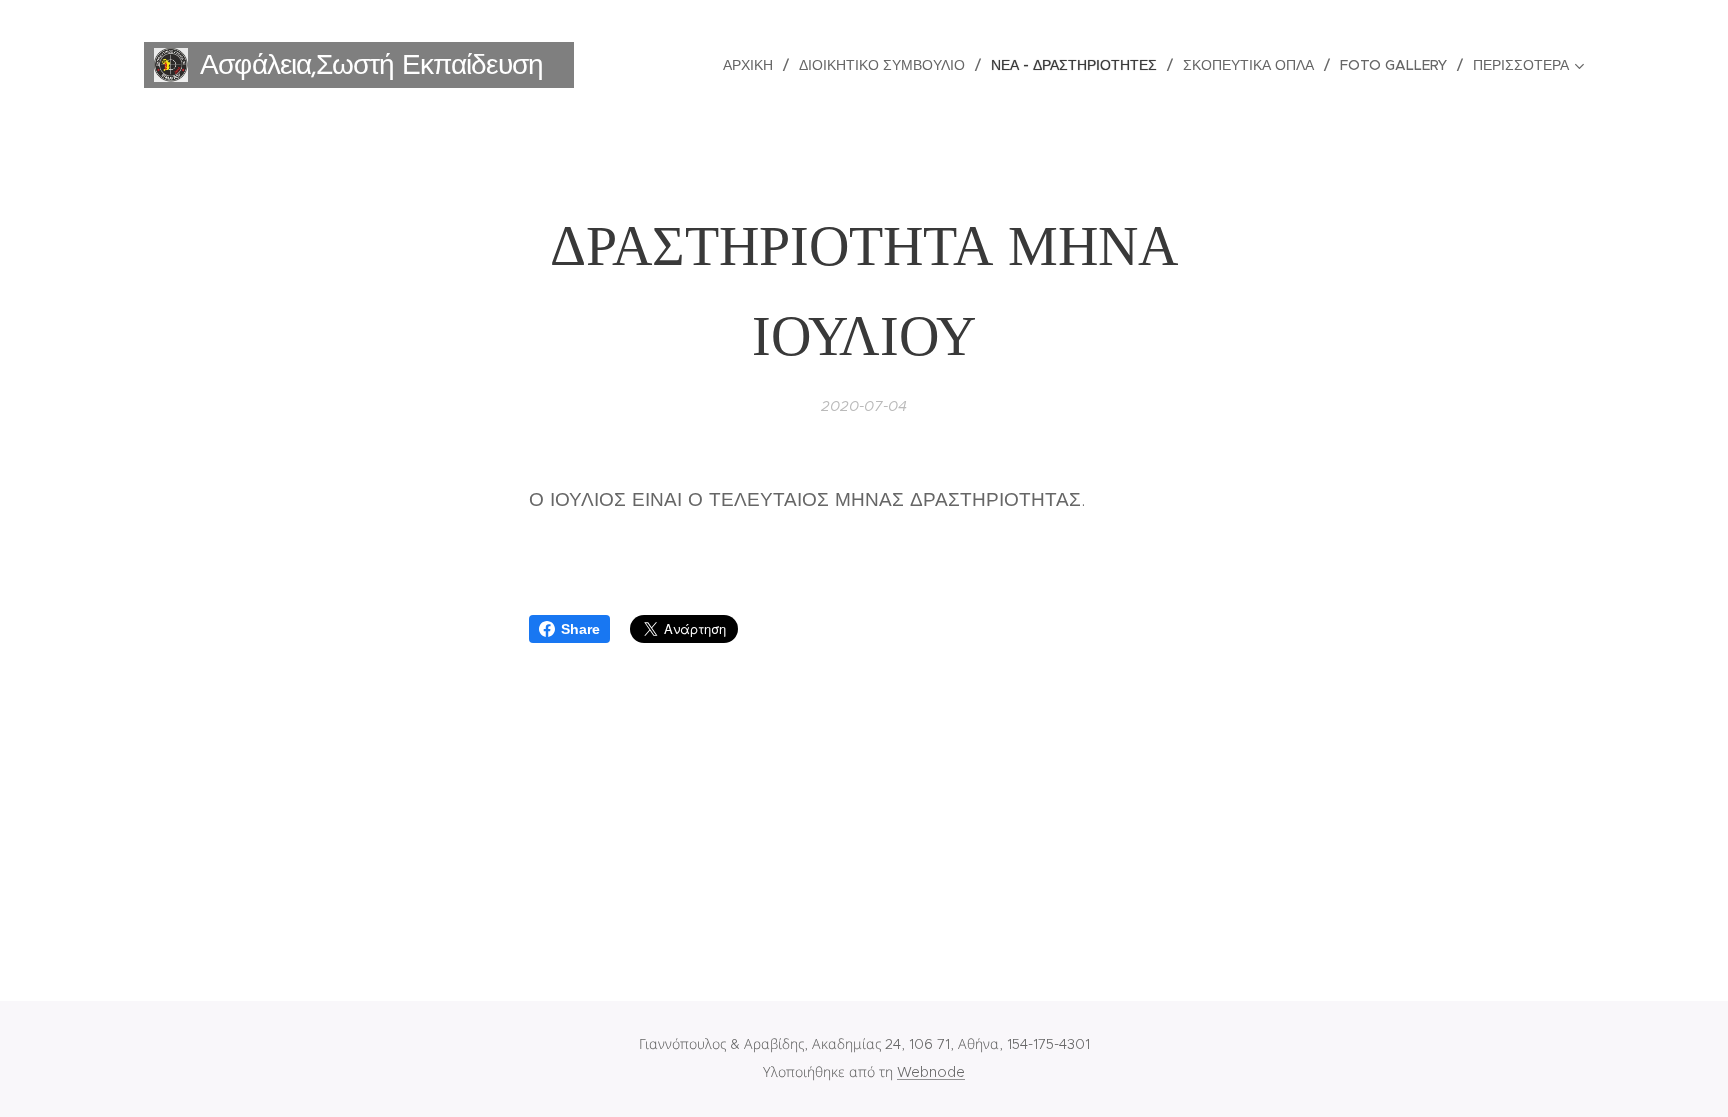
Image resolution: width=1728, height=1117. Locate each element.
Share (580, 629)
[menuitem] (753, 65)
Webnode (931, 1072)
